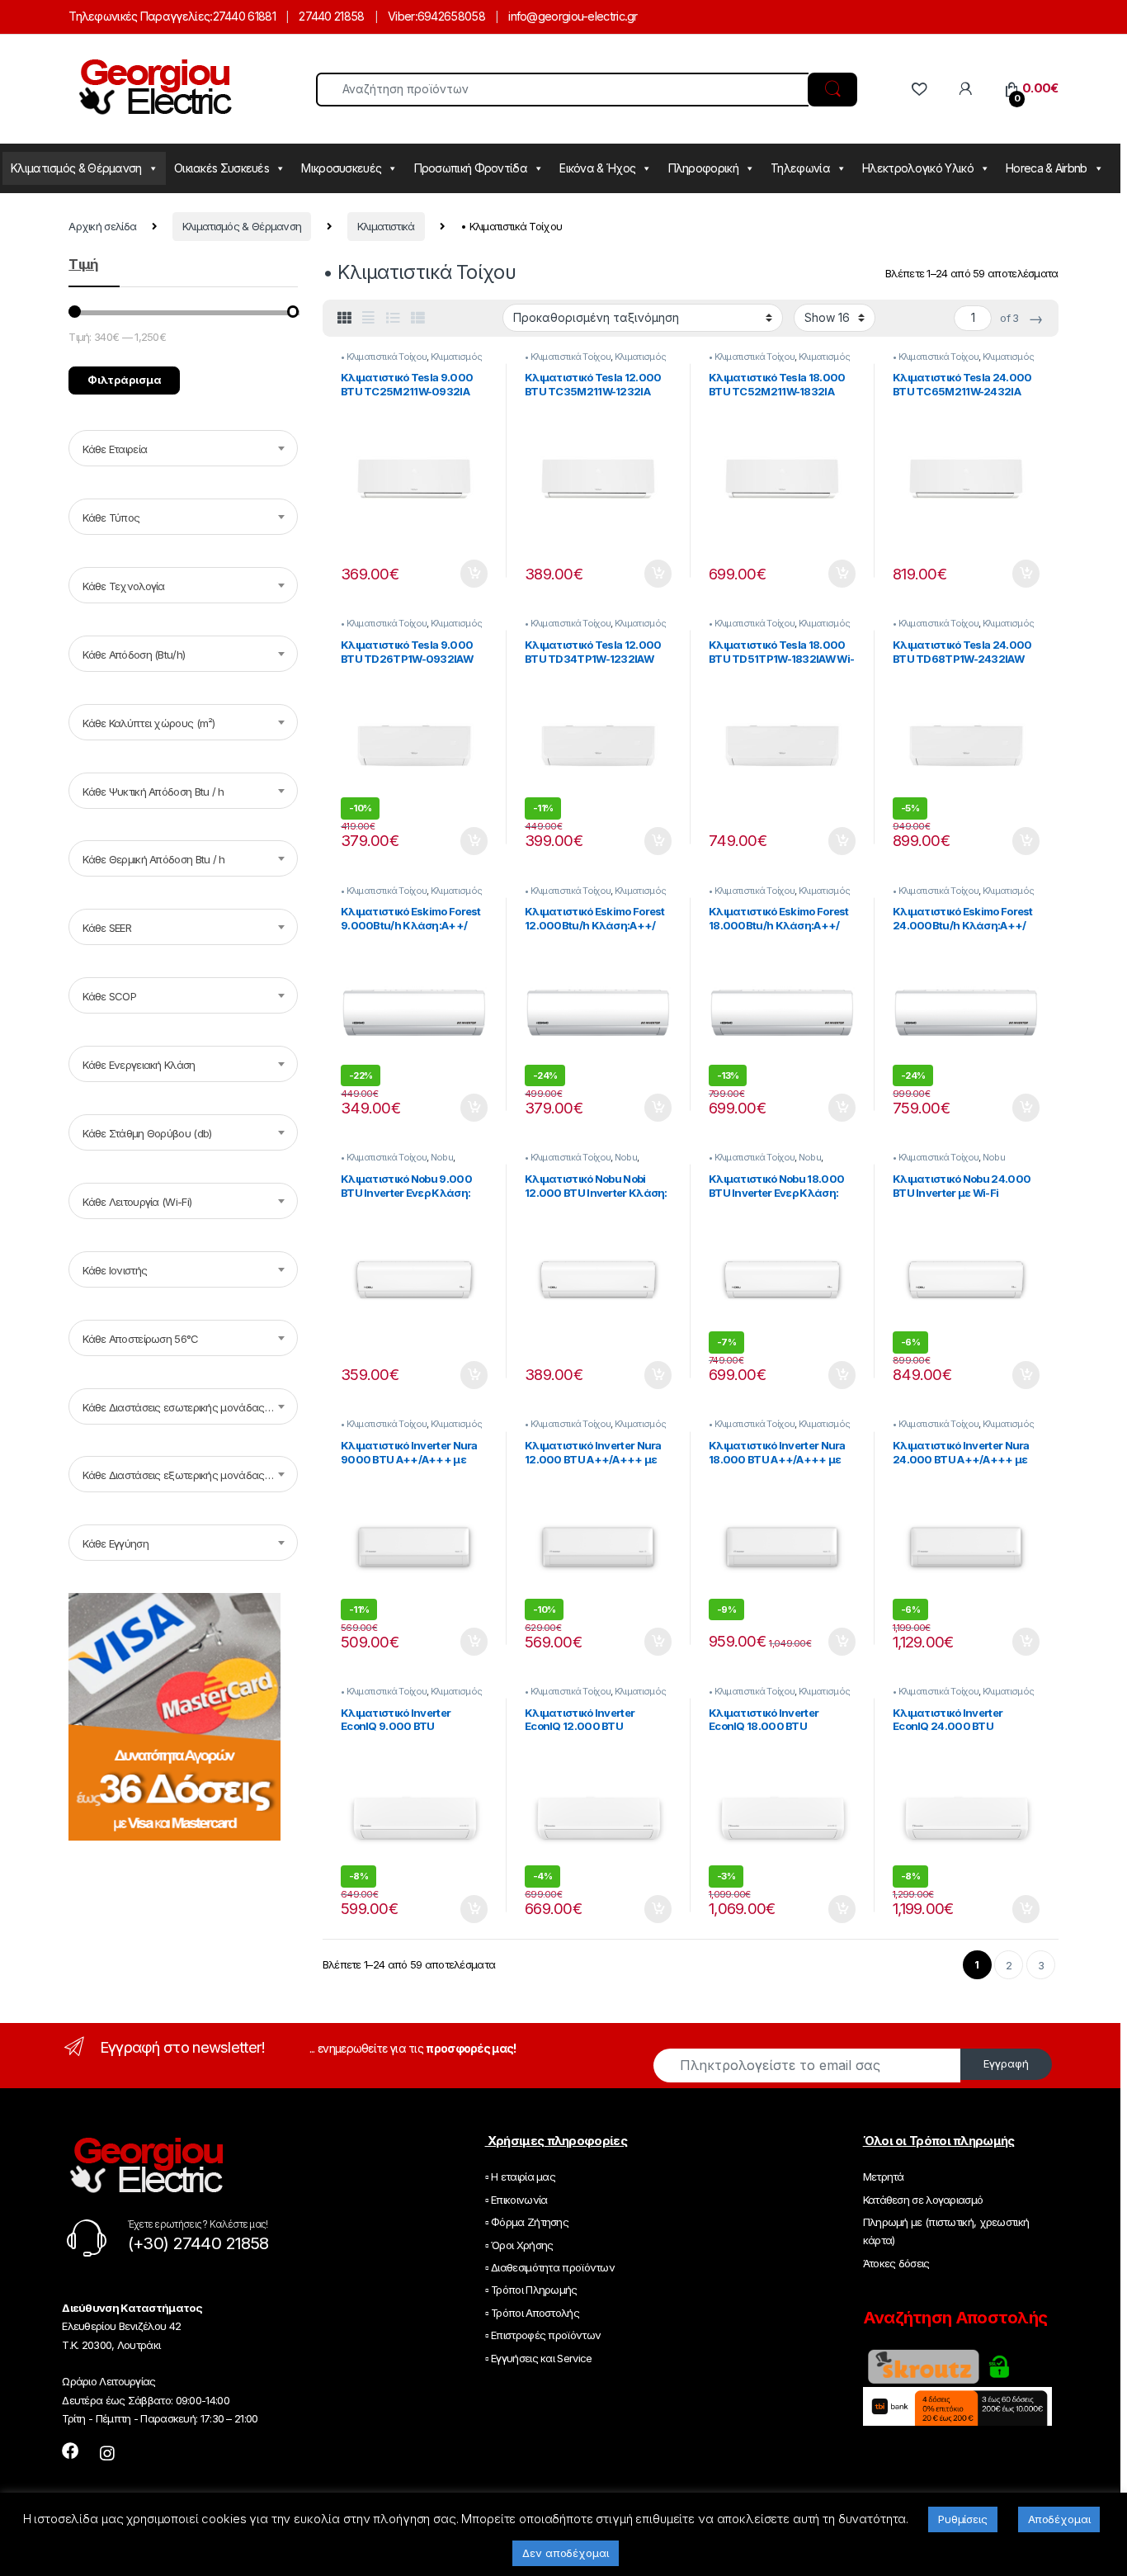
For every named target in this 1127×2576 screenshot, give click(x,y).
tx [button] (474, 574)
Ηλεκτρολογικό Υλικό (918, 168)
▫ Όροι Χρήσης (519, 2245)
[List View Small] (417, 318)
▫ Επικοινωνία (516, 2200)
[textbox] (183, 449)
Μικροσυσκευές (341, 168)
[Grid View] (344, 318)
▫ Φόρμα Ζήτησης (527, 2222)
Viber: (403, 16)
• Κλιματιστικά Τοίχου (384, 357)
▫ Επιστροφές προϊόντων (543, 2335)
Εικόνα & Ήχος (597, 168)
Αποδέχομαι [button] (1059, 2519)
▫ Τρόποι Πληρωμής (531, 2290)
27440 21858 (331, 16)
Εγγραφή (1006, 2063)
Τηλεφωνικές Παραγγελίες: (140, 16)
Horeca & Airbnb (1047, 168)
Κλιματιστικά (386, 226)
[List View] (393, 318)
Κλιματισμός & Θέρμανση (76, 168)
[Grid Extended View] (368, 318)
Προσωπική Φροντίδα (471, 168)
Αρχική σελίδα (102, 226)
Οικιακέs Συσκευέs (222, 168)
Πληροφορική (703, 168)
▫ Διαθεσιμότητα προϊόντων (550, 2267)
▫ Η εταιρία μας (521, 2177)
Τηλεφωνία (800, 168)
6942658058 (451, 16)
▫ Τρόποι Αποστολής (532, 2313)
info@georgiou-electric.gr (573, 16)
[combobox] (183, 448)
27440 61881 (244, 16)
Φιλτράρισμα (125, 380)
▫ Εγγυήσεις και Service (539, 2358)
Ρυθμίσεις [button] (963, 2519)
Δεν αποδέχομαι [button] (565, 2553)
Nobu (442, 1157)
